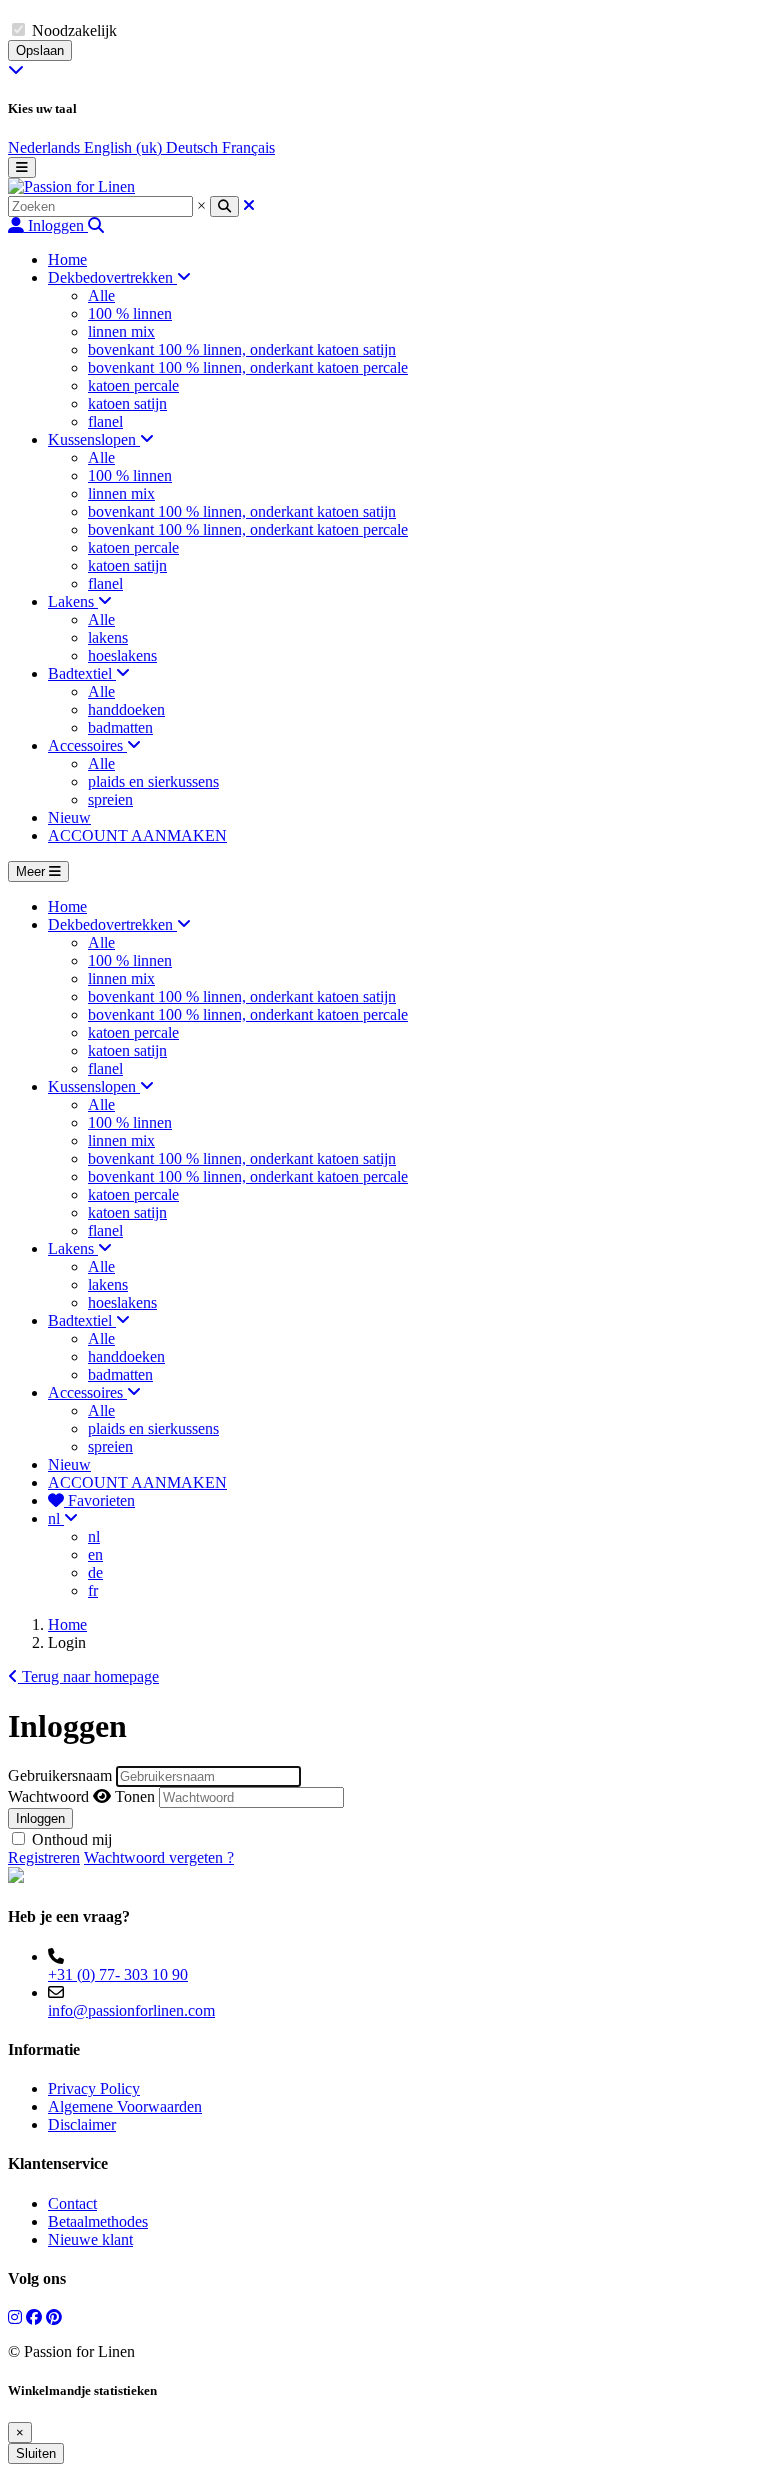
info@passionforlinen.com (131, 2010)
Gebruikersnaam (60, 1775)
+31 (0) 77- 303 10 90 (118, 1974)
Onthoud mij (72, 1839)
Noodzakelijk (74, 30)
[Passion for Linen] (71, 186)
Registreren (44, 1857)
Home (67, 1624)
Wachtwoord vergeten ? (159, 1857)
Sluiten (36, 2453)
